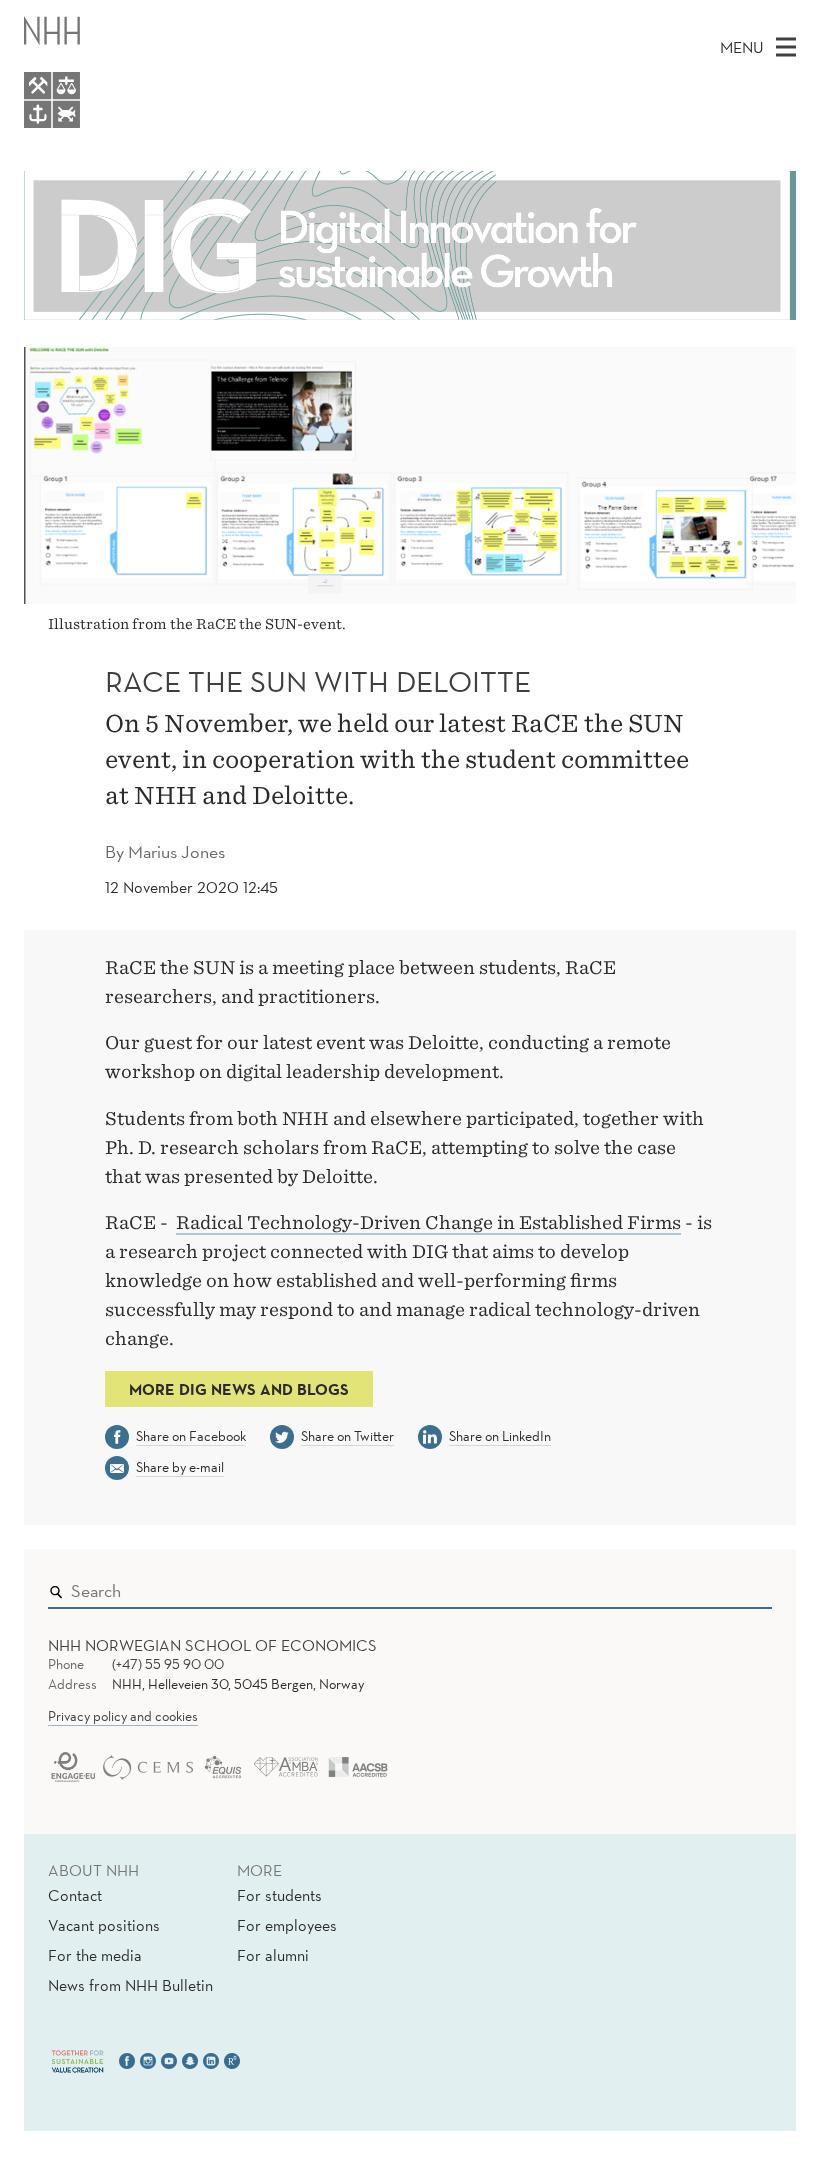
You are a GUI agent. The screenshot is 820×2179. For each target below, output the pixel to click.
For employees (287, 1925)
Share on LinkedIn (500, 1436)
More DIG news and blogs (239, 1389)
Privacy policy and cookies (123, 1716)
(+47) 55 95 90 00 (168, 1664)
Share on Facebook (191, 1436)
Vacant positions (104, 1925)
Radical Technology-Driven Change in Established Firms (428, 1222)
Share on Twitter (347, 1436)
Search (728, 1586)
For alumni (273, 1955)
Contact (75, 1895)
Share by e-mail (180, 1467)
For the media (95, 1955)
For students (279, 1895)
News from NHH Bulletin (130, 1985)
